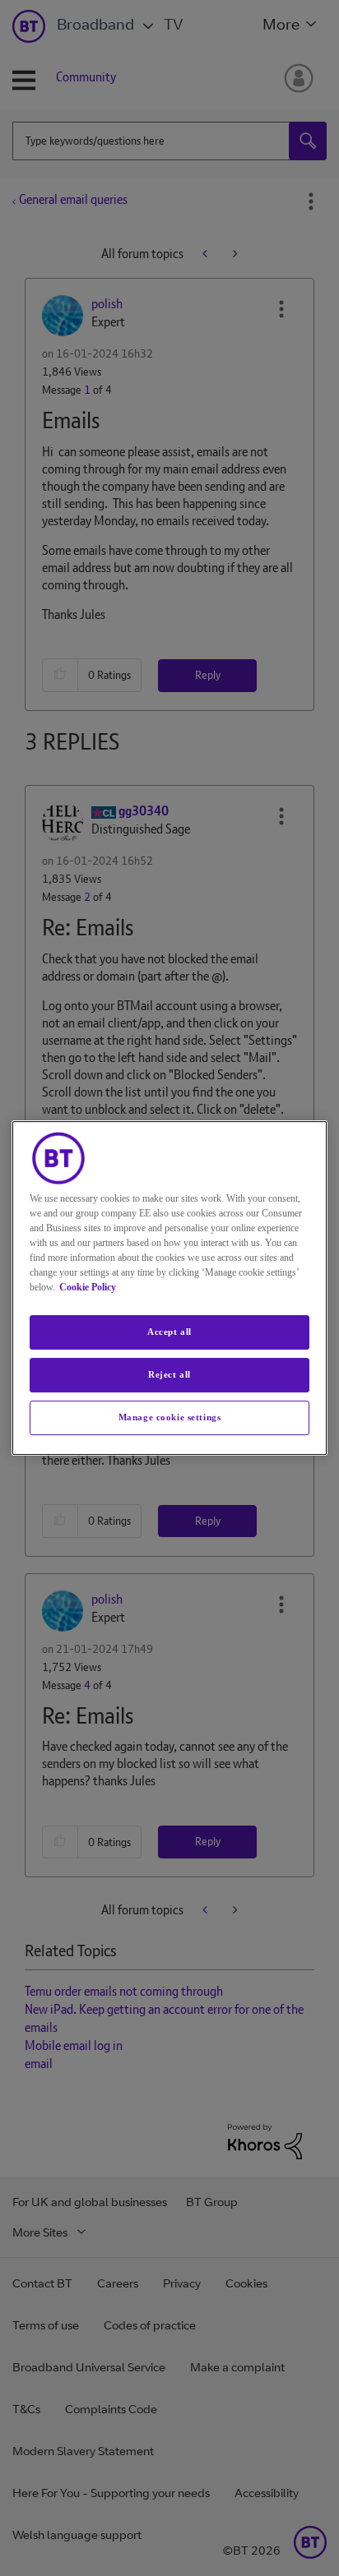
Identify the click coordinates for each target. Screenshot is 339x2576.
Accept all (169, 1332)
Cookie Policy (88, 1287)
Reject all (169, 1374)
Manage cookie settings (170, 1417)
